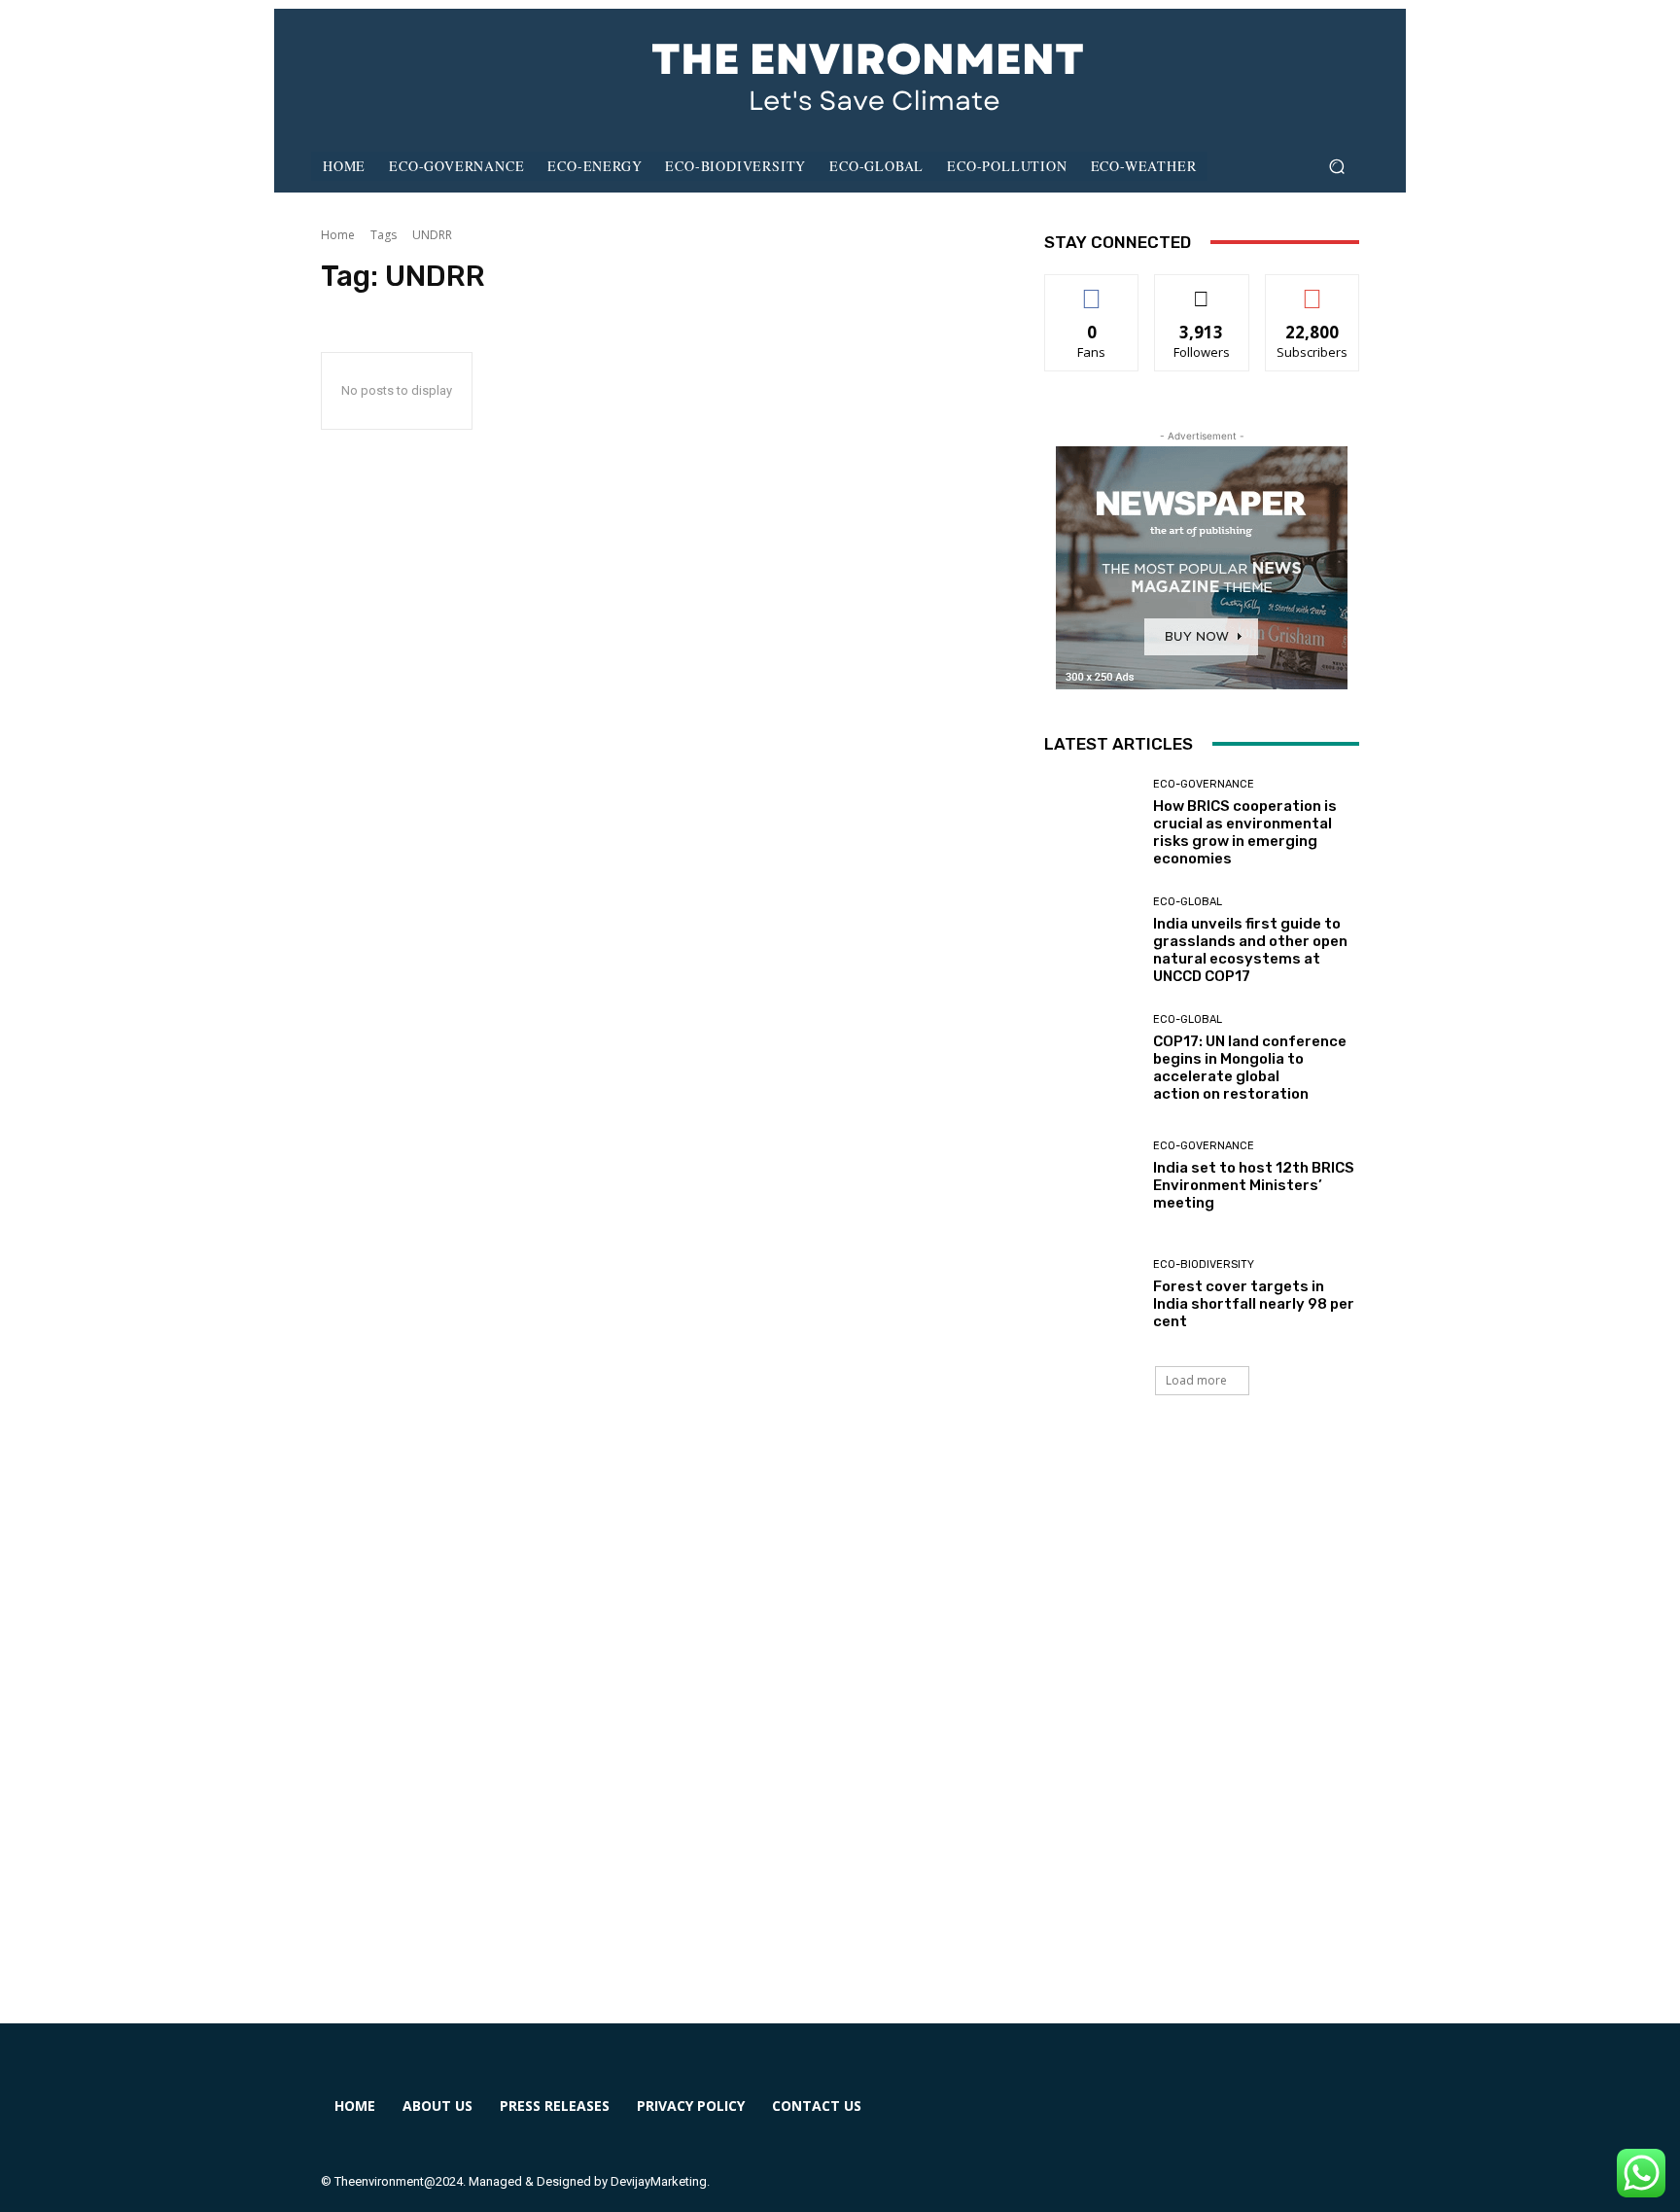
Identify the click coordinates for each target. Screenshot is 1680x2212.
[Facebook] (1075, 2118)
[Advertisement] (840, 1733)
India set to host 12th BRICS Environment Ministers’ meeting (1254, 1185)
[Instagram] (1146, 2118)
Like (1092, 289)
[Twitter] (1216, 2118)
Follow (1202, 289)
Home (338, 235)
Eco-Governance (1204, 784)
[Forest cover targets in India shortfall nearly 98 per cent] (1091, 1295)
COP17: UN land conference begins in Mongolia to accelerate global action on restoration (1250, 1068)
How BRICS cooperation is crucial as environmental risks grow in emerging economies (1245, 832)
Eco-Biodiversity (1204, 1264)
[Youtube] (1287, 2118)
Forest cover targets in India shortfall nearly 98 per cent (1254, 1304)
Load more (1196, 1380)
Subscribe (1312, 289)
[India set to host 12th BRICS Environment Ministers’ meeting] (1091, 1176)
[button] (1336, 167)
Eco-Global (1188, 902)
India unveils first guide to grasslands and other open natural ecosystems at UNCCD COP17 (1250, 950)
